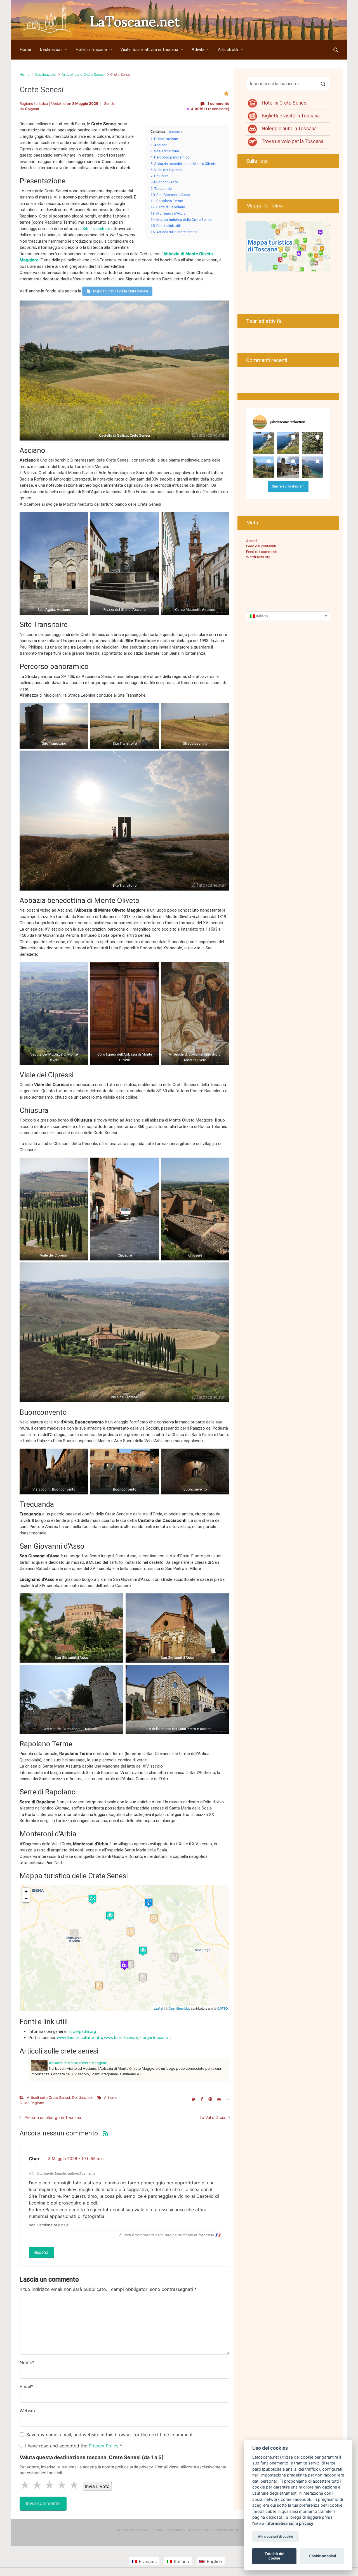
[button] (264, 443)
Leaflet (158, 2008)
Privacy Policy (104, 2446)
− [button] (26, 1899)
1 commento (218, 104)
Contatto (157, 2530)
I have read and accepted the (74, 2446)
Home (24, 74)
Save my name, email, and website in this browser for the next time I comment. (110, 2435)
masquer (175, 132)
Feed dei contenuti (261, 546)
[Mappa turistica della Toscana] (288, 246)
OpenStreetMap (179, 2008)
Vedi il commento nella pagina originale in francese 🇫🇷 (172, 2235)
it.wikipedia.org (83, 2031)
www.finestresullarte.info (79, 2038)
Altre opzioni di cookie (275, 2537)
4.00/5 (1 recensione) (208, 109)
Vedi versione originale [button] (49, 2225)
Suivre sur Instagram (288, 486)
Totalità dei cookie (274, 2556)
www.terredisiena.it (121, 2038)
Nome (27, 2362)
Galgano (32, 109)
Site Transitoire (96, 229)
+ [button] (26, 1891)
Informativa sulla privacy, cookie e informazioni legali (203, 2530)
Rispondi (41, 2252)
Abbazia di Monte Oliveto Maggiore (78, 2063)
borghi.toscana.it (156, 2038)
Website (28, 2411)
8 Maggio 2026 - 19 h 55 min (76, 2159)
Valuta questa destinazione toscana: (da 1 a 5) (92, 2457)
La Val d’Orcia (212, 2117)
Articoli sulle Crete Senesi (83, 74)
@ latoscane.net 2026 (132, 2530)
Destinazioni (45, 74)
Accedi (252, 541)
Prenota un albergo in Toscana (53, 2117)
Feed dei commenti (262, 552)
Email (26, 2386)
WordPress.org (258, 557)
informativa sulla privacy (289, 2523)
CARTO (222, 2008)
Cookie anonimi (322, 2556)
